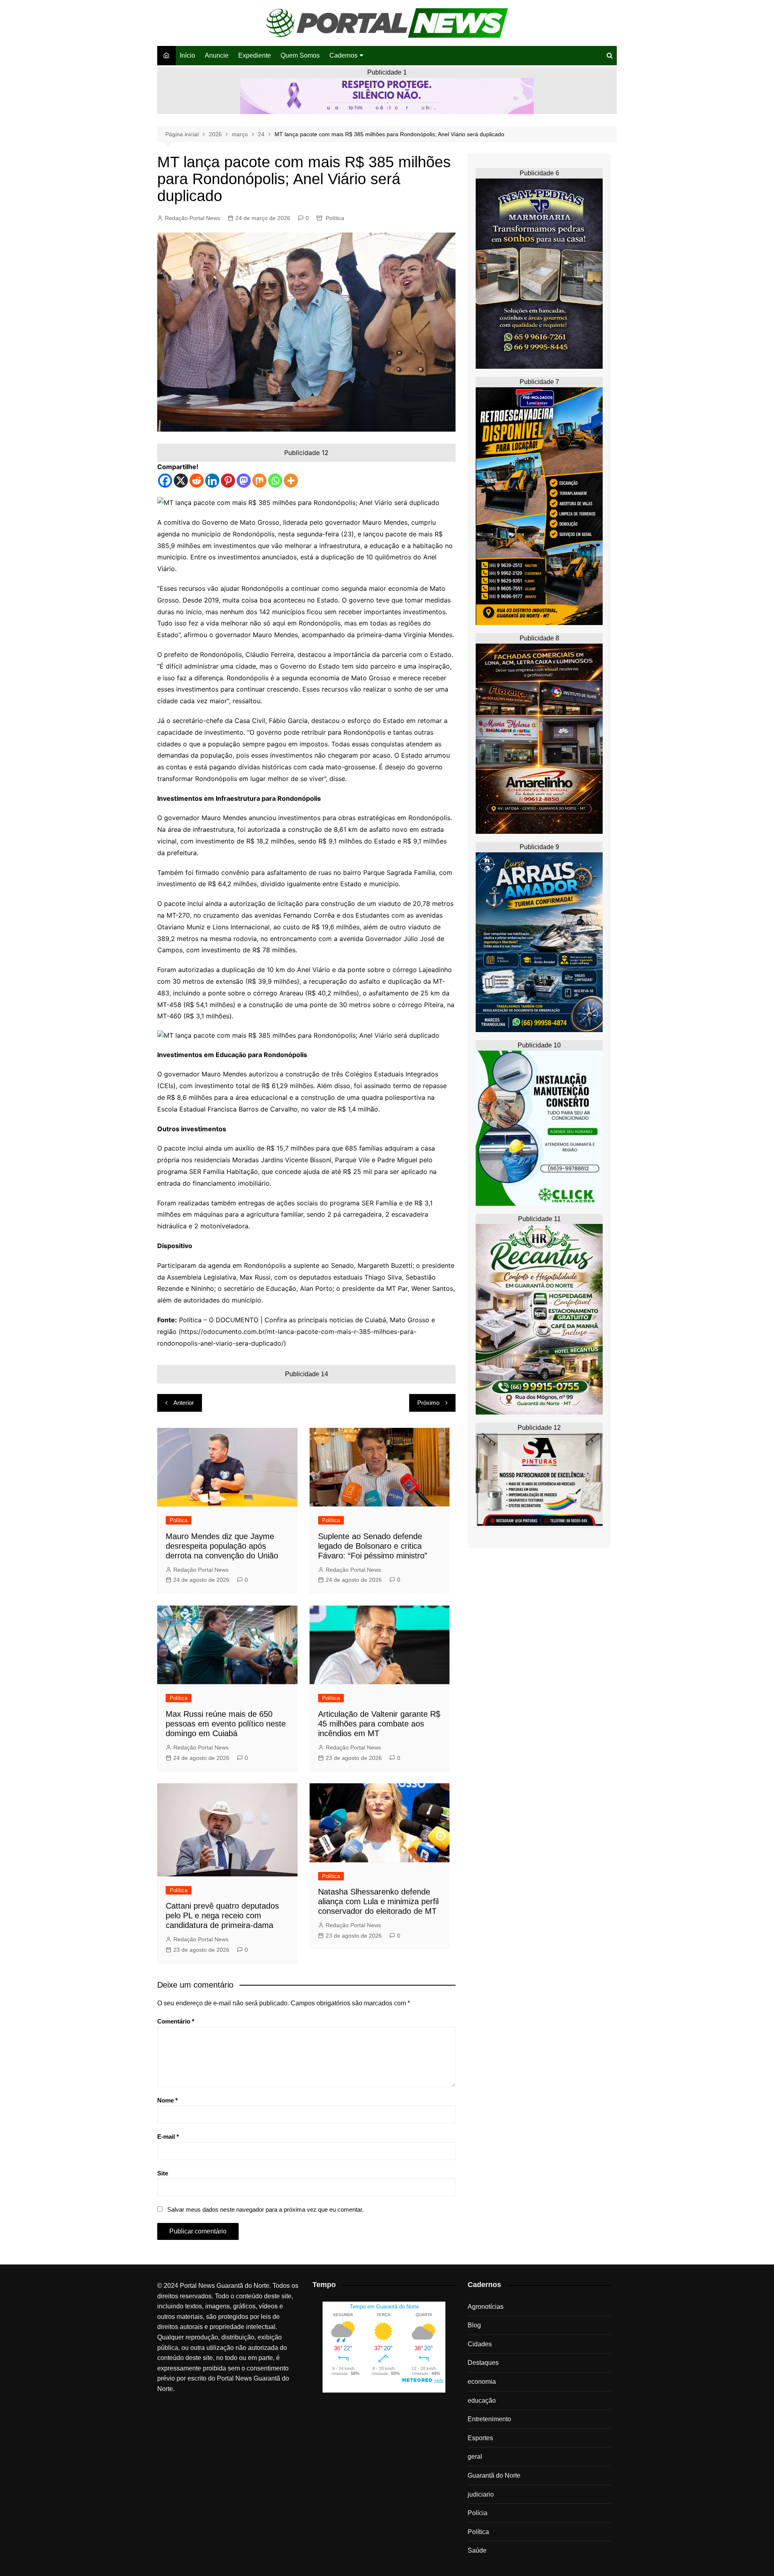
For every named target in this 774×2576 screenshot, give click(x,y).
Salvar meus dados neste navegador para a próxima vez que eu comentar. (265, 2209)
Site (163, 2173)
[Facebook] (165, 481)
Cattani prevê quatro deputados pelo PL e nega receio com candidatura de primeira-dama (222, 1915)
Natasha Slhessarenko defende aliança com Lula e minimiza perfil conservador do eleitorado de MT (378, 1901)
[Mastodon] (244, 481)
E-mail (168, 2137)
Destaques (483, 2363)
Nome (167, 2100)
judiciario (481, 2494)
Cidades (480, 2344)
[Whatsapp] (275, 481)
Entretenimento (489, 2419)
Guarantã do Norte (494, 2475)
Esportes (480, 2438)
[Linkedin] (212, 481)
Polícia (478, 2513)
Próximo (428, 1403)
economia (482, 2382)
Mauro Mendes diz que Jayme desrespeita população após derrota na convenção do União (222, 1546)
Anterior (184, 1403)
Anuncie (217, 55)
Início (187, 55)
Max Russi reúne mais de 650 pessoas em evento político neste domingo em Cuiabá (226, 1724)
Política (335, 218)
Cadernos (343, 55)
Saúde (477, 2550)
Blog (474, 2325)
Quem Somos (300, 55)
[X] (181, 481)
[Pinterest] (228, 481)
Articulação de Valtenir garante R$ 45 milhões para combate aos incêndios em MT (379, 1724)
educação (482, 2400)
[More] (291, 481)
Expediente (255, 55)
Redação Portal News (192, 218)
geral (475, 2457)
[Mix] (259, 481)
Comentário (176, 2021)
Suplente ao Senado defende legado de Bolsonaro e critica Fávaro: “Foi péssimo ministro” (373, 1546)
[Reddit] (197, 481)
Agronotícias (486, 2307)
